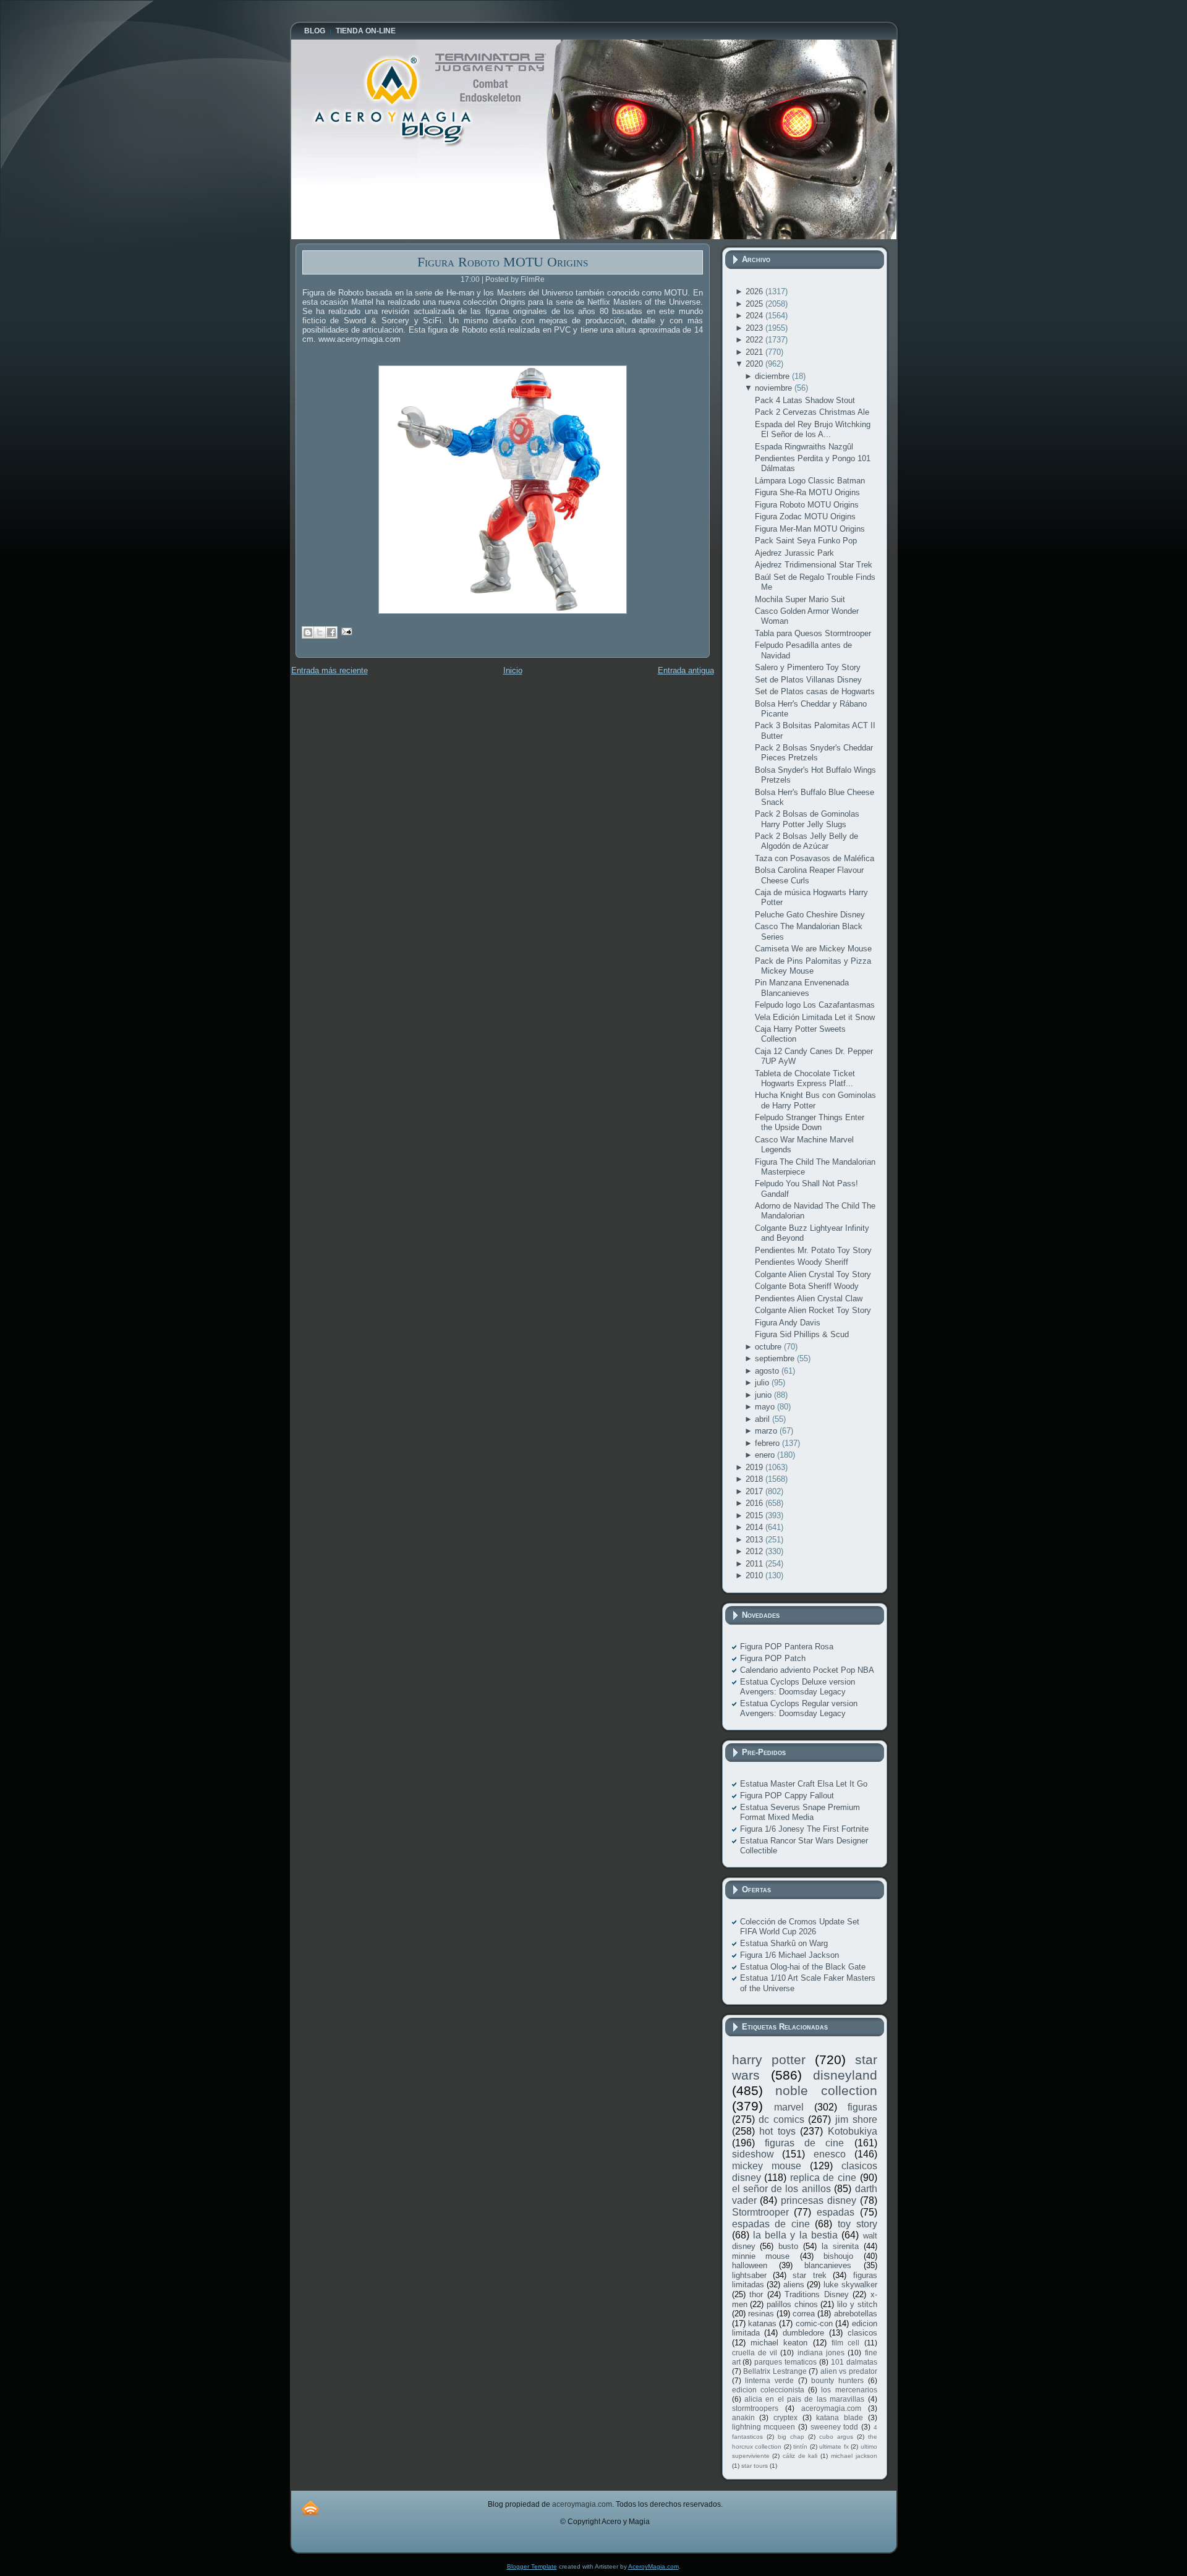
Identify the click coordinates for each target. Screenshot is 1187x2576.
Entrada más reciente (330, 670)
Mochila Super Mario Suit (800, 599)
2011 (755, 1564)
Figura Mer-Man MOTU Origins (810, 529)
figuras (862, 2107)
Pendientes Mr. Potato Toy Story (813, 1250)
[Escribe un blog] (308, 632)
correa (804, 2314)
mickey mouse (767, 2166)
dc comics (781, 2119)
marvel (789, 2107)
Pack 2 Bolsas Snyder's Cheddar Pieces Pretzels (814, 753)
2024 (755, 316)
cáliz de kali (800, 2456)
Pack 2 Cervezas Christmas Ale (812, 412)
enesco (830, 2154)
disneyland (845, 2075)
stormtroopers (755, 2408)
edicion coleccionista (768, 2390)
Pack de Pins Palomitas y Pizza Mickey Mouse (813, 966)
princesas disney (819, 2200)
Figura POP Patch (773, 1658)
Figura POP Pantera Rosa (787, 1647)
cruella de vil (755, 2353)
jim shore (856, 2119)
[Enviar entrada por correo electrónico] (345, 631)
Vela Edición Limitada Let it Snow (815, 1017)
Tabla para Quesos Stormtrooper (813, 633)
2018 (755, 1479)
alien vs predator (849, 2371)
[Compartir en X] (320, 632)
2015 (755, 1515)
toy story (857, 2224)
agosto (768, 1371)
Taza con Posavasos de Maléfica (815, 858)
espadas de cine (771, 2224)
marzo (767, 1431)
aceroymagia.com (831, 2408)
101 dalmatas (854, 2362)
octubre (769, 1347)
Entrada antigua (686, 670)
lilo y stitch (857, 2304)
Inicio (513, 670)
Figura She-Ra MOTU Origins (807, 492)
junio (764, 1395)
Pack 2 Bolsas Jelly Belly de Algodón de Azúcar (806, 841)
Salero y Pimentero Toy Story (808, 667)
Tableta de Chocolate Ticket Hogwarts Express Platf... (805, 1078)
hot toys (777, 2131)
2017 (755, 1491)
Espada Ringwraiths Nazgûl (804, 447)
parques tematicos (785, 2362)
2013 (755, 1540)
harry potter (769, 2060)
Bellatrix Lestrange (775, 2371)
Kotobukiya (853, 2131)
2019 (755, 1467)
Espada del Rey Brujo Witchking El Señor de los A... (813, 429)
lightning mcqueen (764, 2427)
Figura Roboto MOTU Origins (503, 262)
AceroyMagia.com (653, 2566)
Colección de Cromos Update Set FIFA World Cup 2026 (800, 1927)
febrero (768, 1443)
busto (788, 2246)
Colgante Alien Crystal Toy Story (813, 1274)
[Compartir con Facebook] (331, 632)
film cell (845, 2343)
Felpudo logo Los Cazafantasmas (815, 1005)
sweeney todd (835, 2427)
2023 (755, 328)
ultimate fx (834, 2446)
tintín (800, 2446)
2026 (755, 291)
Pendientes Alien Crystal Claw (809, 1299)
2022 (755, 340)
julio (763, 1383)
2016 (755, 1503)
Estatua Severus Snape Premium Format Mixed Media (800, 1812)
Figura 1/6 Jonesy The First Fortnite (804, 1829)
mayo (766, 1407)
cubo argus (836, 2437)
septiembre (776, 1358)
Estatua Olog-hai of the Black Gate (803, 1967)
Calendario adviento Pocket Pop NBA (807, 1670)
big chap (791, 2437)
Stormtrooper (760, 2212)
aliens (794, 2285)
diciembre (773, 376)
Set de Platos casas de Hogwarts (815, 691)
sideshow (753, 2154)
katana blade (840, 2417)
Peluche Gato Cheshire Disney (810, 915)
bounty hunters (837, 2380)
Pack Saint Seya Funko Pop (806, 541)
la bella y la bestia (795, 2235)
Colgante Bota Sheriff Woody (807, 1286)
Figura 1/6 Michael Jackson (789, 1955)
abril (764, 1419)
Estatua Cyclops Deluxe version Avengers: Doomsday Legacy (798, 1687)
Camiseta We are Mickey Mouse (813, 949)
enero (766, 1455)
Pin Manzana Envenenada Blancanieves (802, 988)
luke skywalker (850, 2285)
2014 (755, 1527)
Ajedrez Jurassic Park (794, 553)
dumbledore (803, 2333)
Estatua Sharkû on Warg (784, 1943)
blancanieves (828, 2265)
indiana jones (821, 2353)
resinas (761, 2314)
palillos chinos (792, 2304)
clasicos (862, 2333)
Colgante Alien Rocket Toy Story (813, 1310)
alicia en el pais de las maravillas (804, 2399)
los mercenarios (849, 2390)
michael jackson (854, 2456)
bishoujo (838, 2256)
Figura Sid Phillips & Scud (802, 1334)
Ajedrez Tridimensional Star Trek (814, 565)
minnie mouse (761, 2256)
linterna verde (769, 2380)
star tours (755, 2466)
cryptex (785, 2417)
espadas (836, 2212)
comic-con (814, 2323)
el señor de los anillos (781, 2189)
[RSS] (310, 2508)
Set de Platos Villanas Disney (808, 680)
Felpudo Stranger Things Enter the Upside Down (810, 1122)
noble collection (826, 2090)
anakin (743, 2417)
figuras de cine (805, 2143)
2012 (755, 1551)
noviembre (775, 388)
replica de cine (823, 2178)
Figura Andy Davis (788, 1323)
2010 (755, 1575)
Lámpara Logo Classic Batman (810, 481)
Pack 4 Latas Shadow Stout (805, 400)
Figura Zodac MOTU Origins (805, 516)
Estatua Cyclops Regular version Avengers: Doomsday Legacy (799, 1708)
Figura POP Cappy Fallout (787, 1796)
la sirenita (840, 2246)
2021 (755, 352)
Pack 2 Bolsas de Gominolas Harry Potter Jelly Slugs (807, 819)
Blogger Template (532, 2566)
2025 (755, 304)
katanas (762, 2323)
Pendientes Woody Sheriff (802, 1262)
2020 (755, 364)
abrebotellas (856, 2314)
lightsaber (749, 2275)
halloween (750, 2265)
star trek (809, 2275)
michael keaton (779, 2343)
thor (756, 2294)
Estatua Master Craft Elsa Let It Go (804, 1784)
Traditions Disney (817, 2294)
